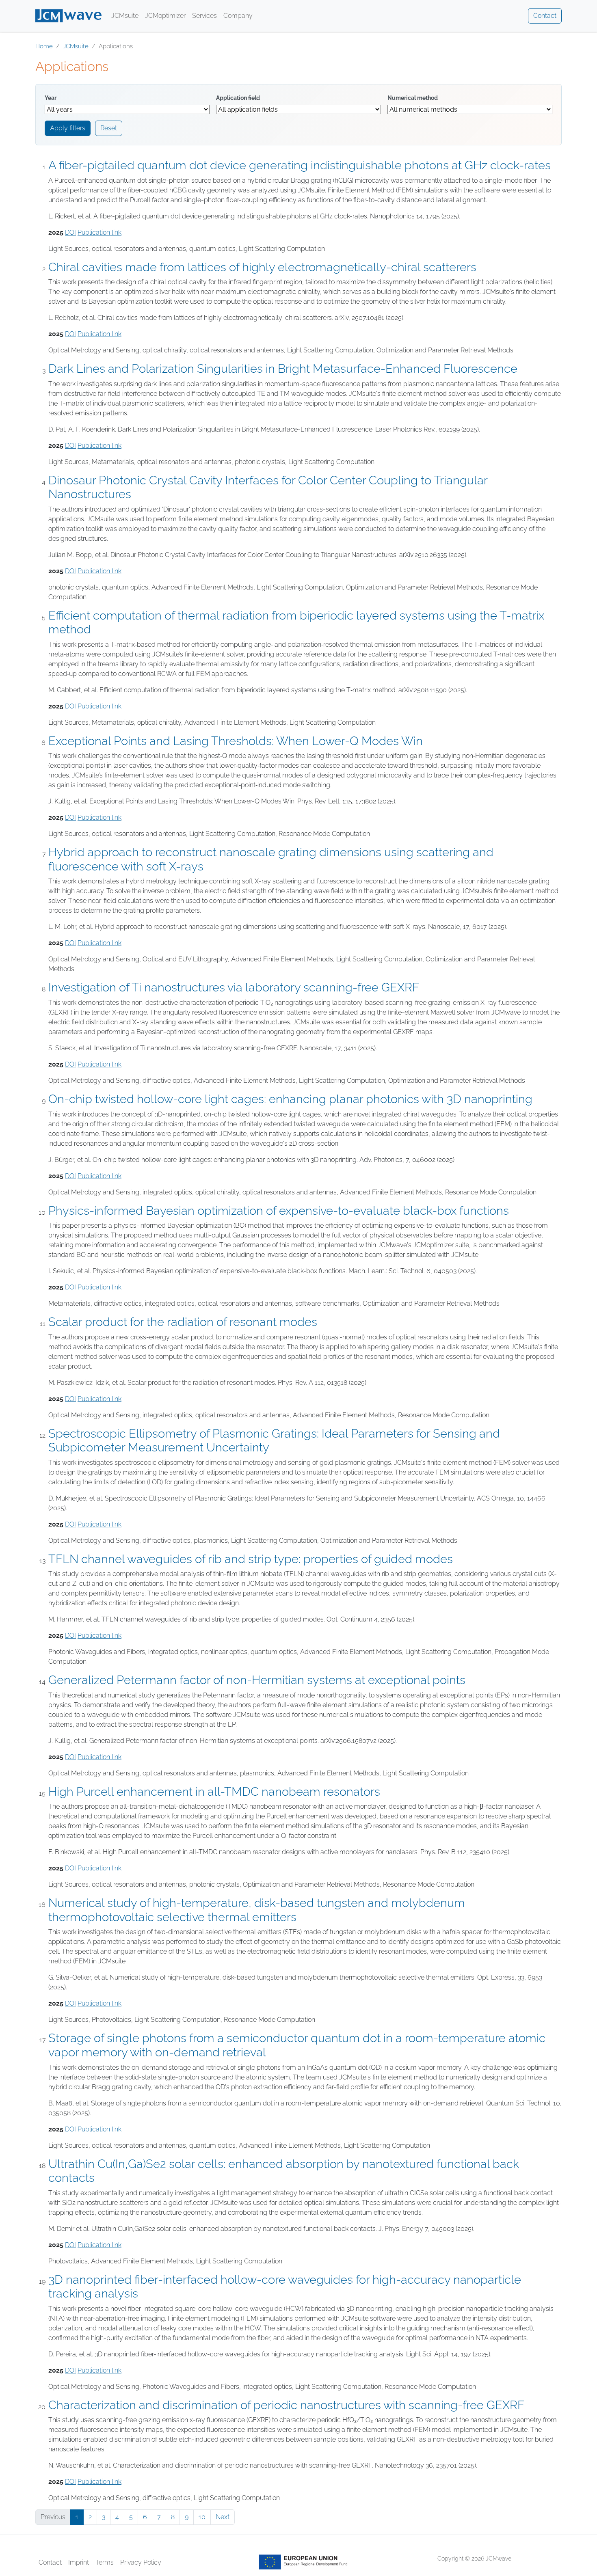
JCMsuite (125, 16)
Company (238, 16)
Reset (109, 128)
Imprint (79, 2562)
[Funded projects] (303, 2562)
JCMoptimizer (165, 16)
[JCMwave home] (68, 16)
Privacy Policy (141, 2562)
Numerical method (413, 98)
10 (202, 2517)
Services (204, 16)
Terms (105, 2562)
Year (51, 98)
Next (223, 2517)
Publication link (99, 232)
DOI (70, 232)
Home (44, 46)
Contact (545, 16)
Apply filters (68, 128)
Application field (238, 98)
